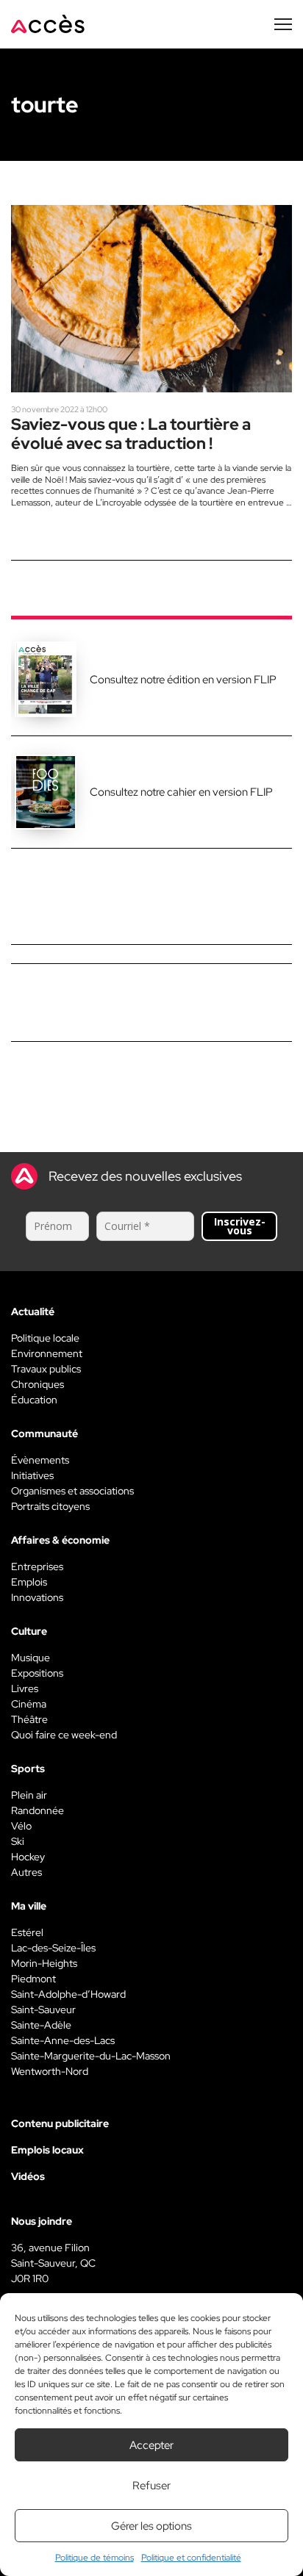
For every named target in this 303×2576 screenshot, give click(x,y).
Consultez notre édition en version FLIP (183, 680)
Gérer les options (151, 2526)
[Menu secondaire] (283, 24)
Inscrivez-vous (240, 1226)
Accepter (151, 2445)
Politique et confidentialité (191, 2558)
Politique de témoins (95, 2558)
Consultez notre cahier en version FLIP (181, 792)
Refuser (151, 2486)
